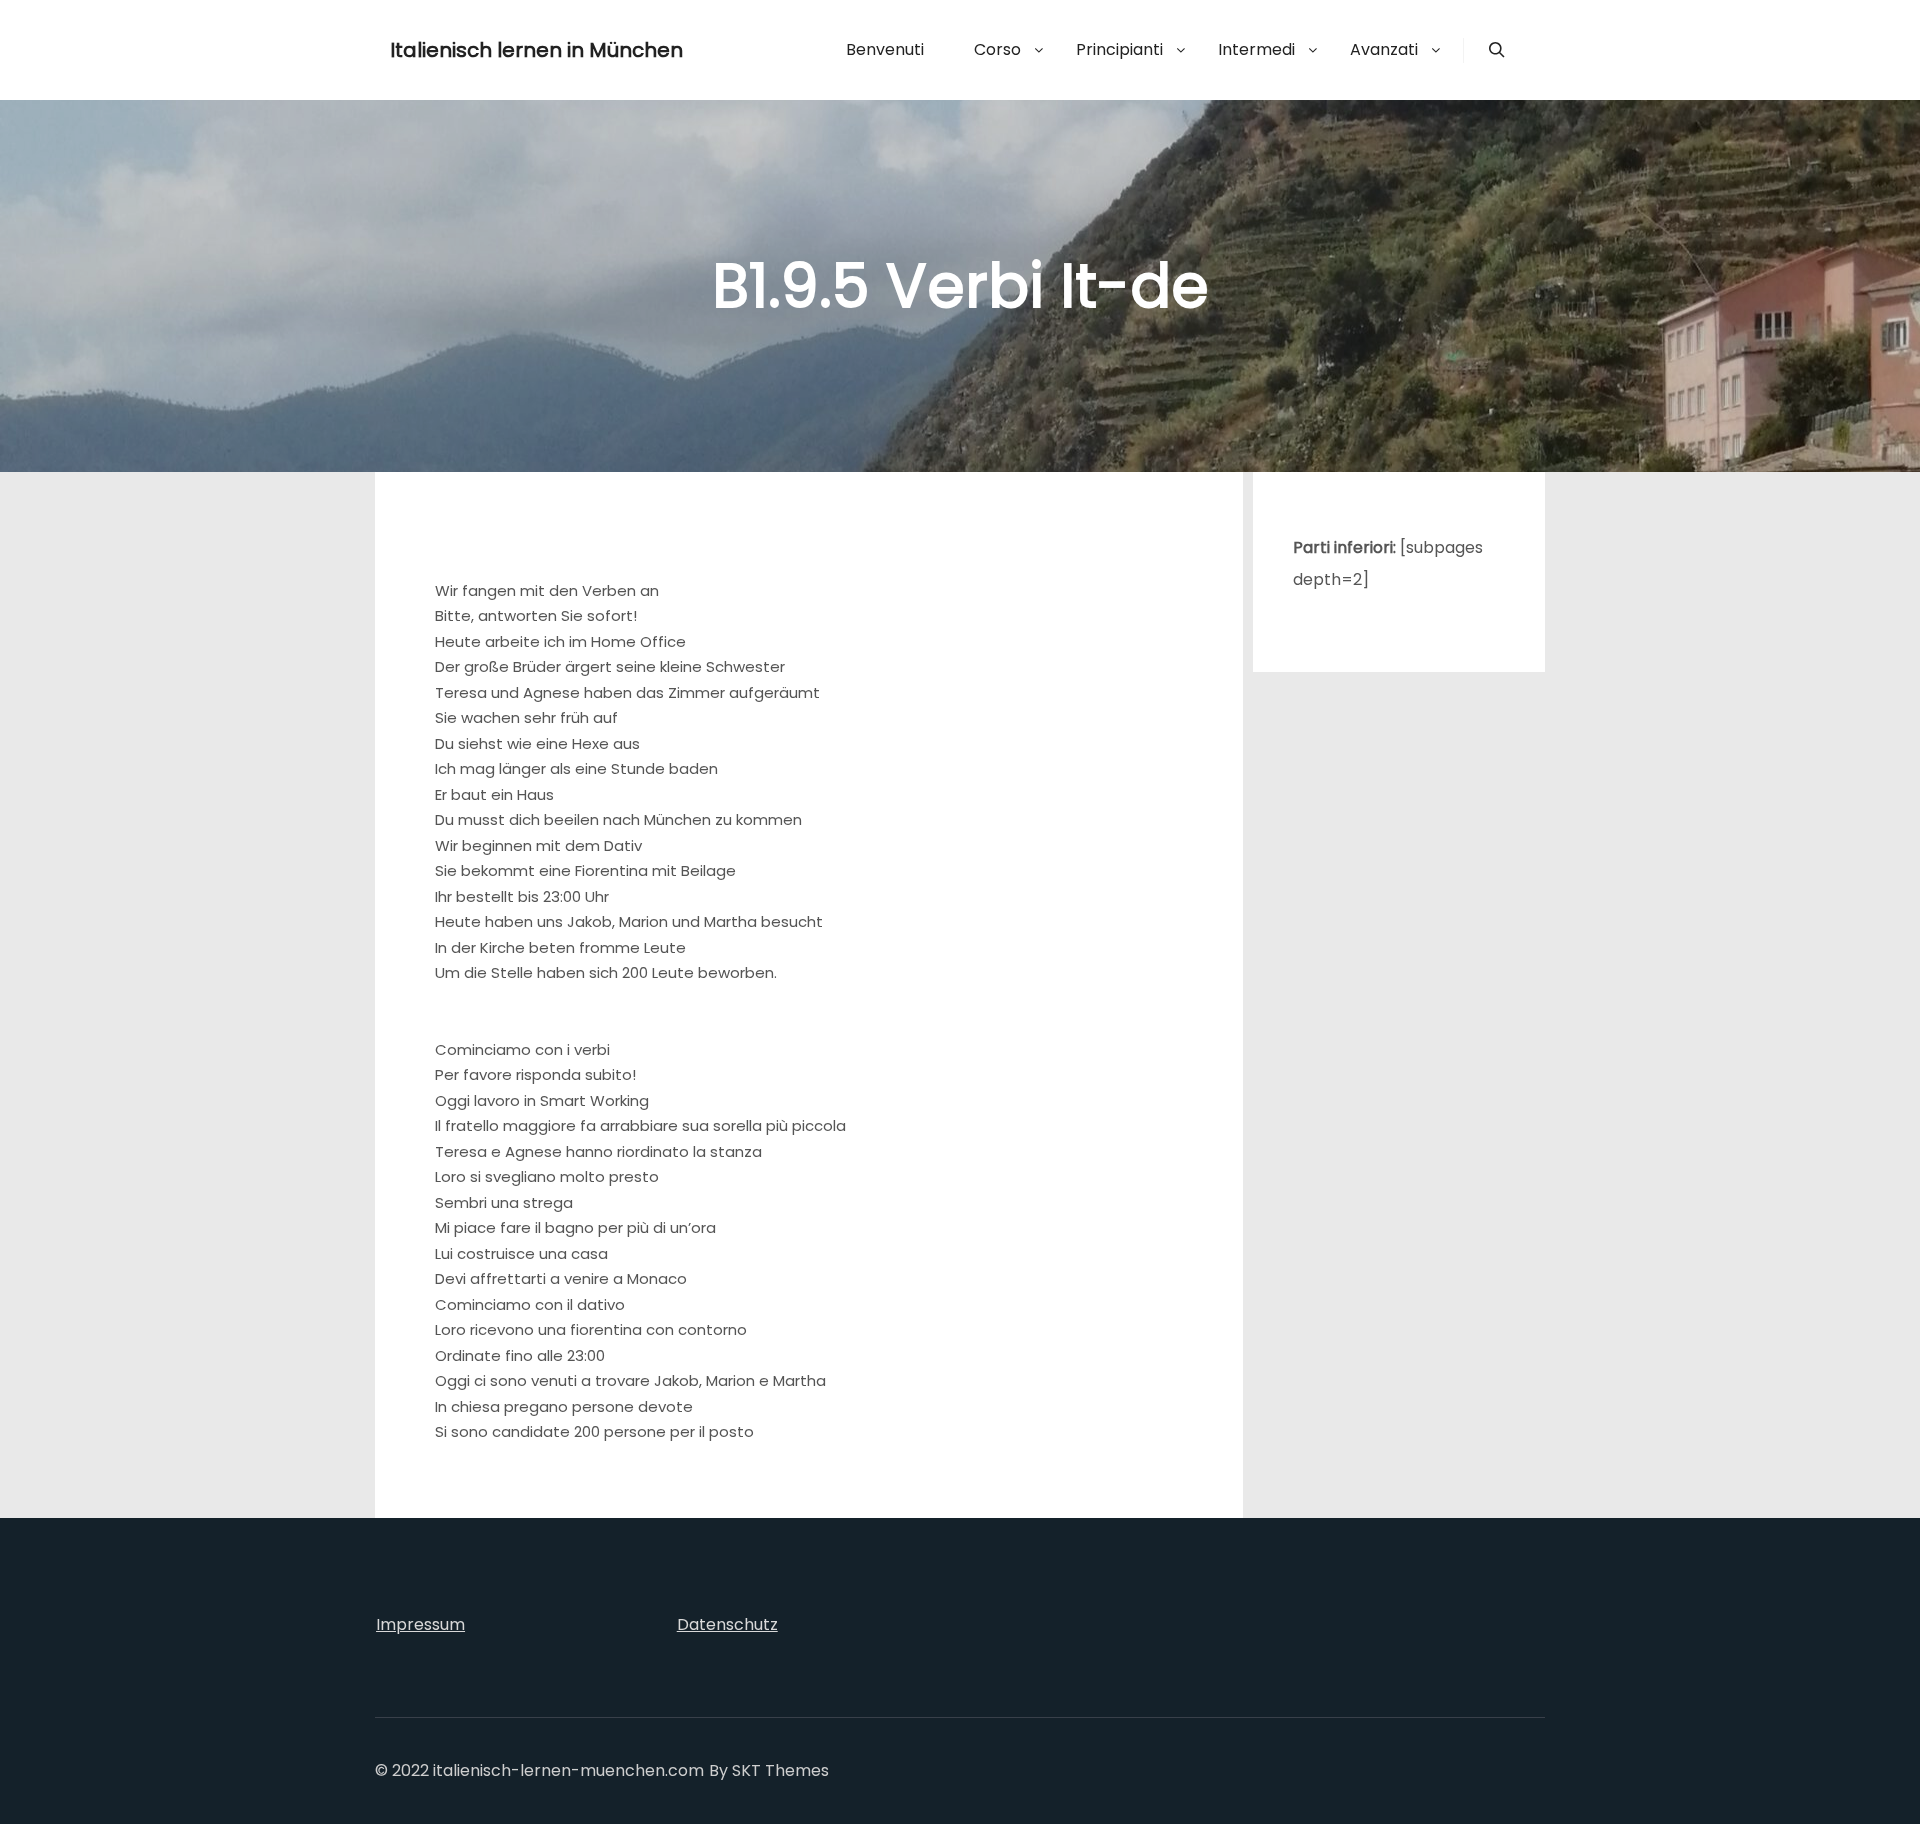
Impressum (420, 1624)
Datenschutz (727, 1624)
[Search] (1497, 50)
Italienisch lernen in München (490, 50)
